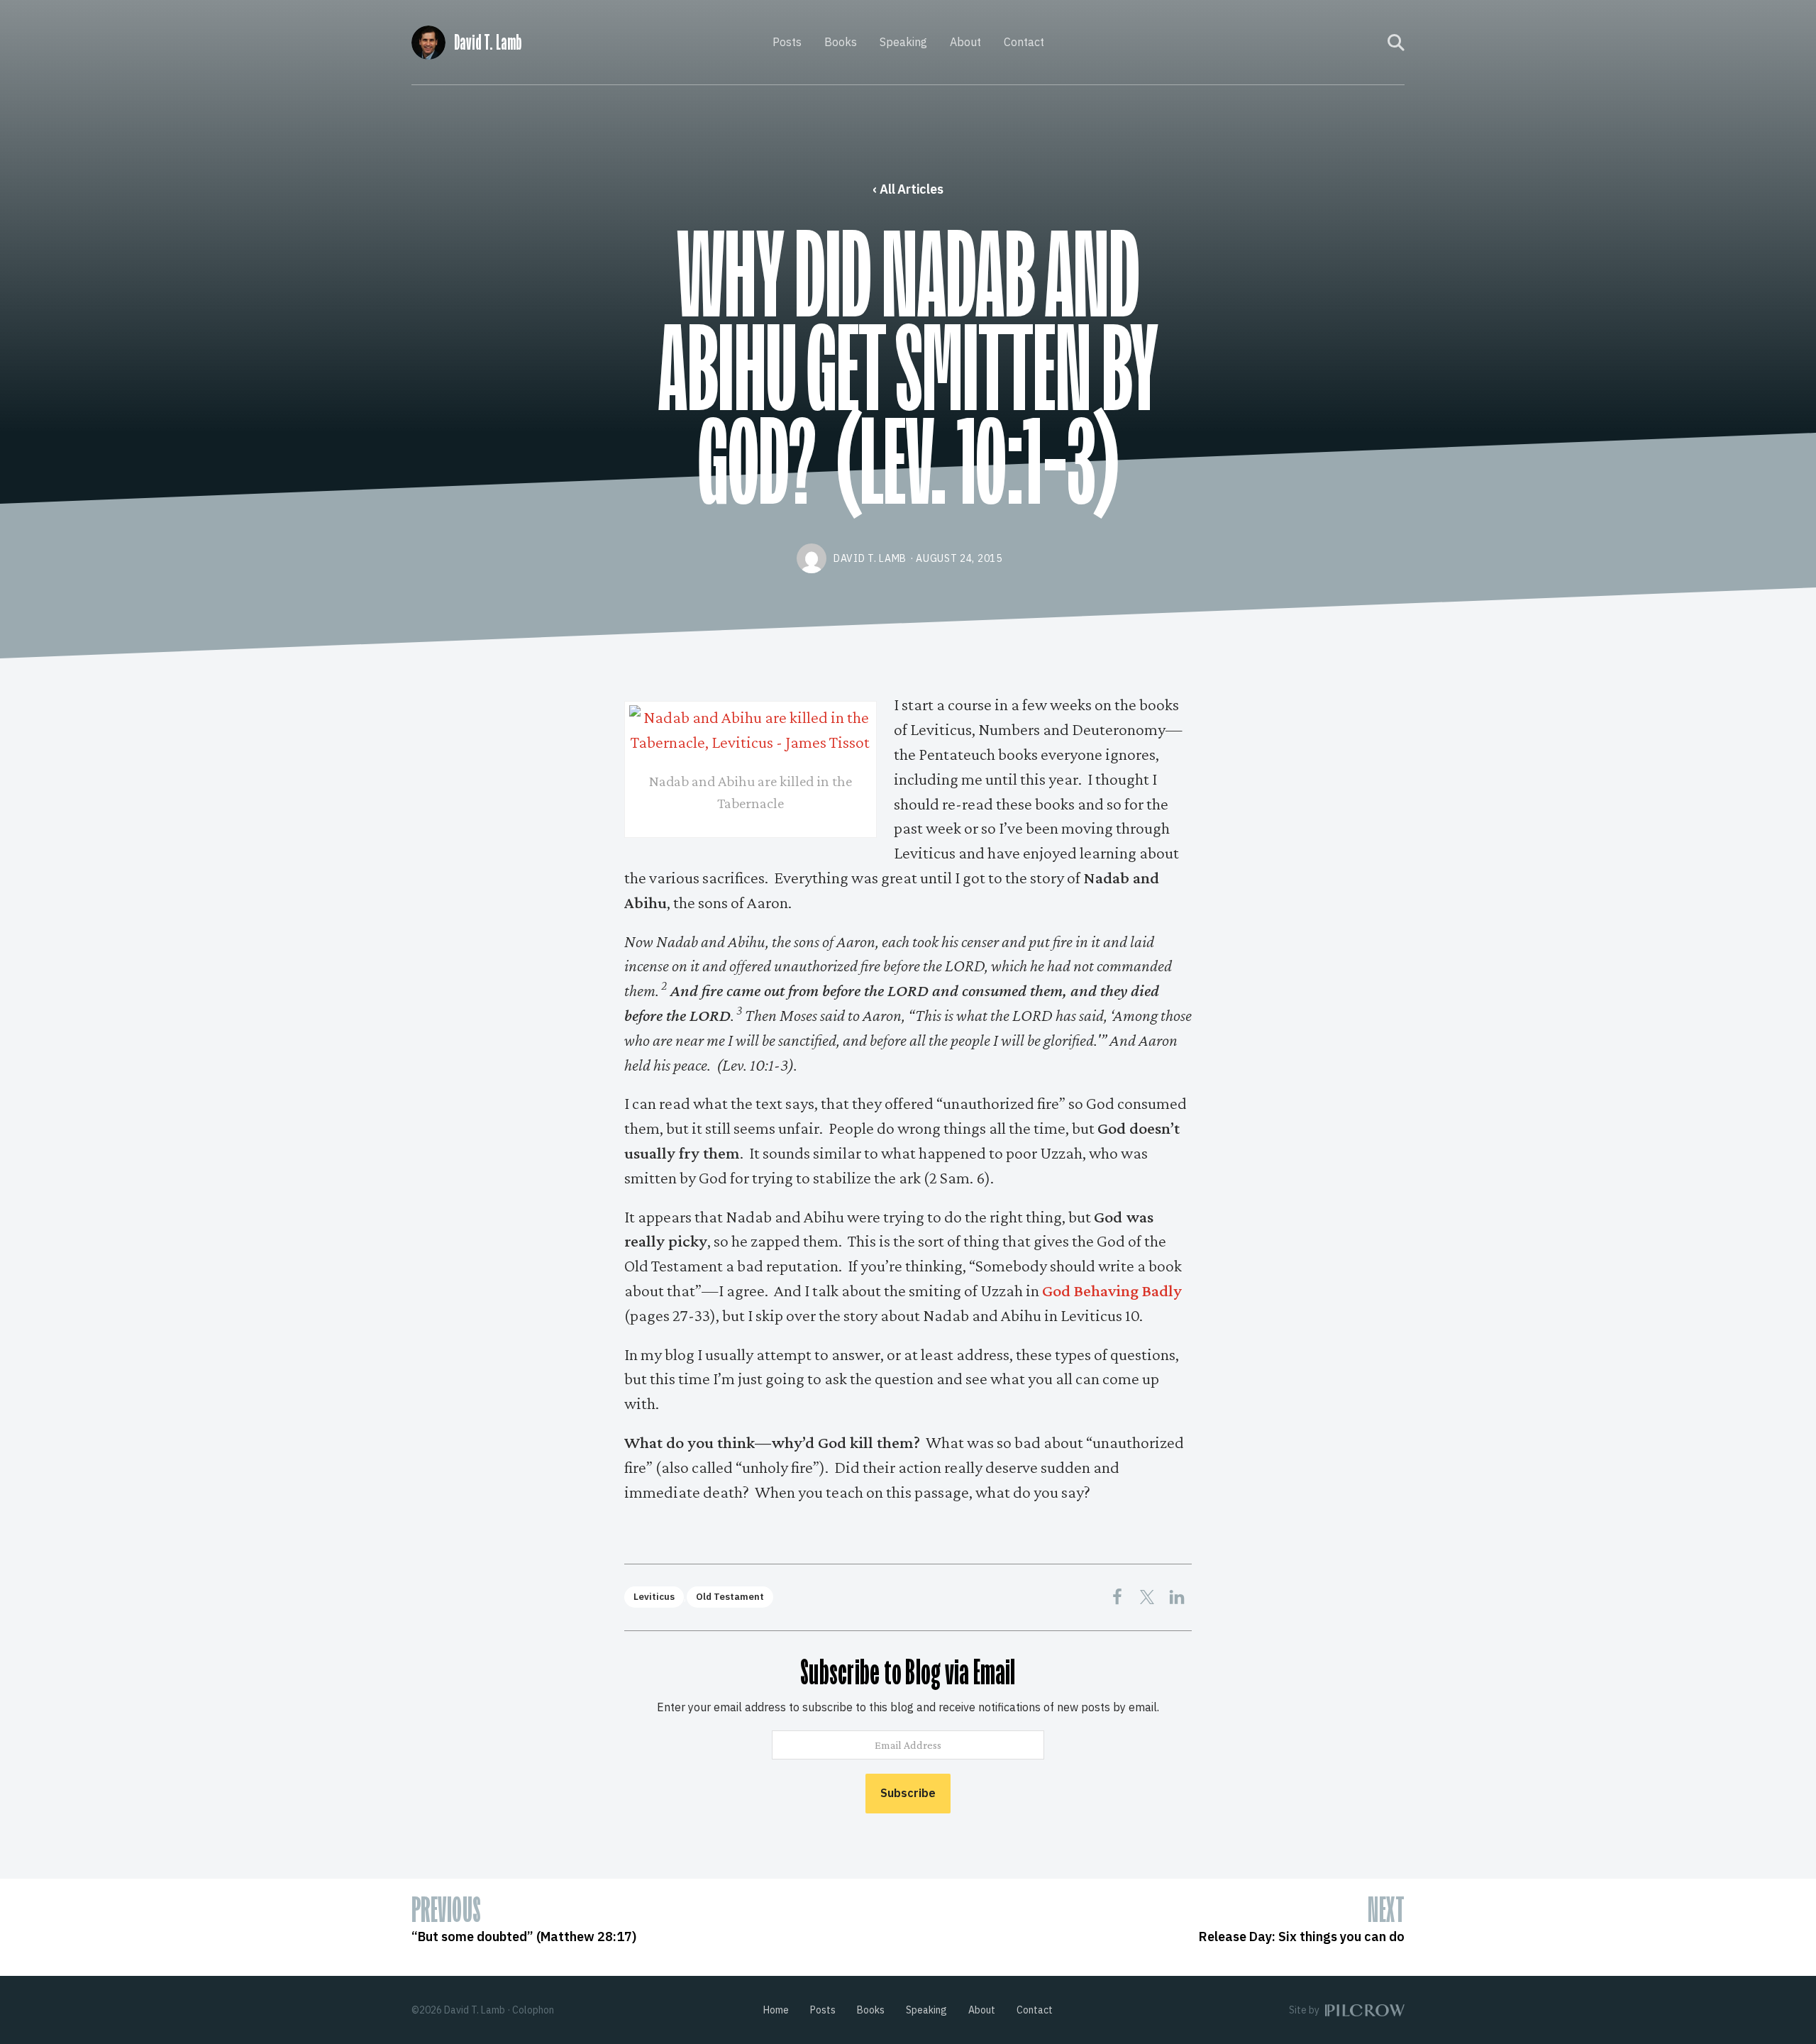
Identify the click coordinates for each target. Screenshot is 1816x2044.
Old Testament (730, 1597)
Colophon (533, 2010)
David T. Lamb (488, 43)
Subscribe (908, 1793)
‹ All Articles (908, 189)
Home (776, 2010)
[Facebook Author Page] (1349, 43)
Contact (1024, 42)
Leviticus (654, 1597)
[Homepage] (428, 40)
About (965, 42)
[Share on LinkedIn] (1177, 1597)
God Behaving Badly (1112, 1290)
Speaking (903, 42)
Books (841, 42)
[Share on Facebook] (1117, 1597)
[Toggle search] (1396, 43)
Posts (787, 42)
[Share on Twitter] (1147, 1597)
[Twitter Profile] (1368, 43)
